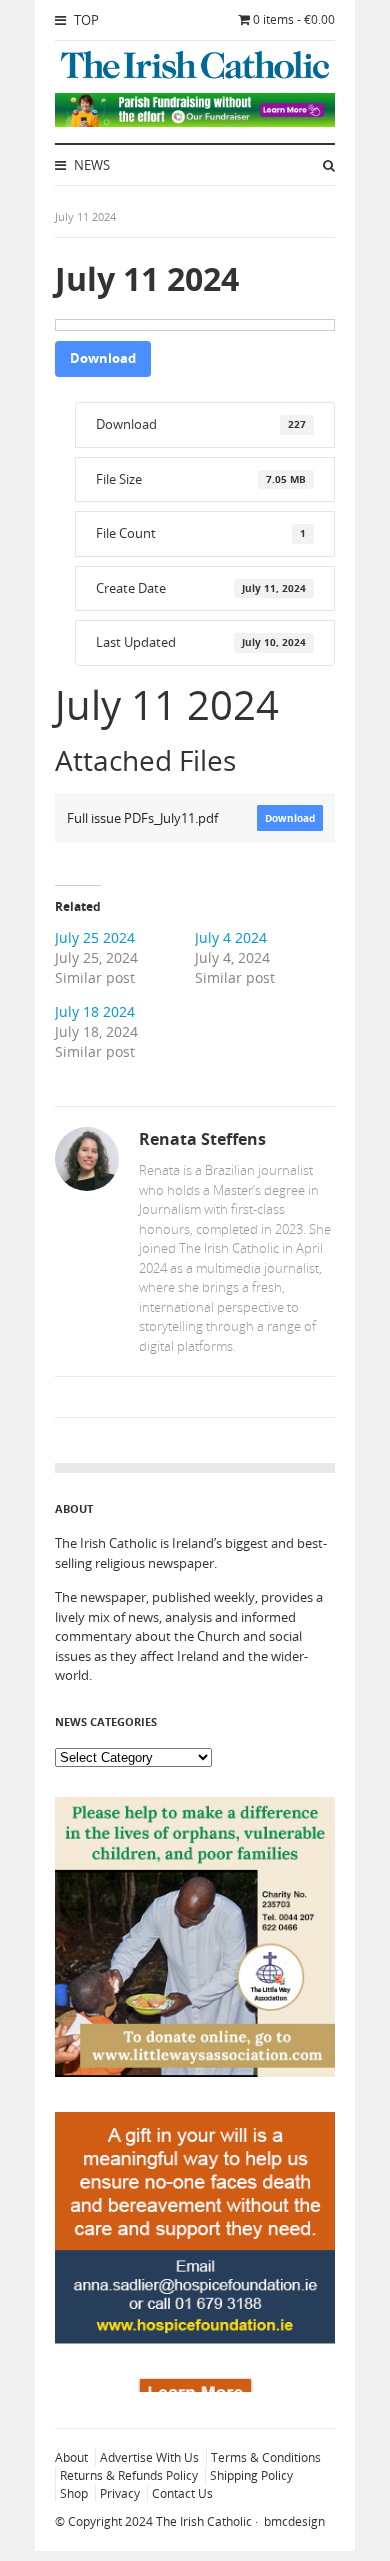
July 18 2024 (95, 1011)
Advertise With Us (149, 2457)
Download (103, 358)
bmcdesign (294, 2521)
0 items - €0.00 (294, 19)
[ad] (195, 122)
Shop (74, 2493)
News (90, 165)
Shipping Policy (251, 2475)
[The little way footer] (195, 2072)
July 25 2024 (95, 937)
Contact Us (182, 2493)
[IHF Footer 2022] (195, 2387)
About (71, 2457)
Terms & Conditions (266, 2457)
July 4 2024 (231, 937)
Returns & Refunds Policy (129, 2475)
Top (85, 20)
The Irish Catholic (204, 2521)
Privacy (120, 2493)
